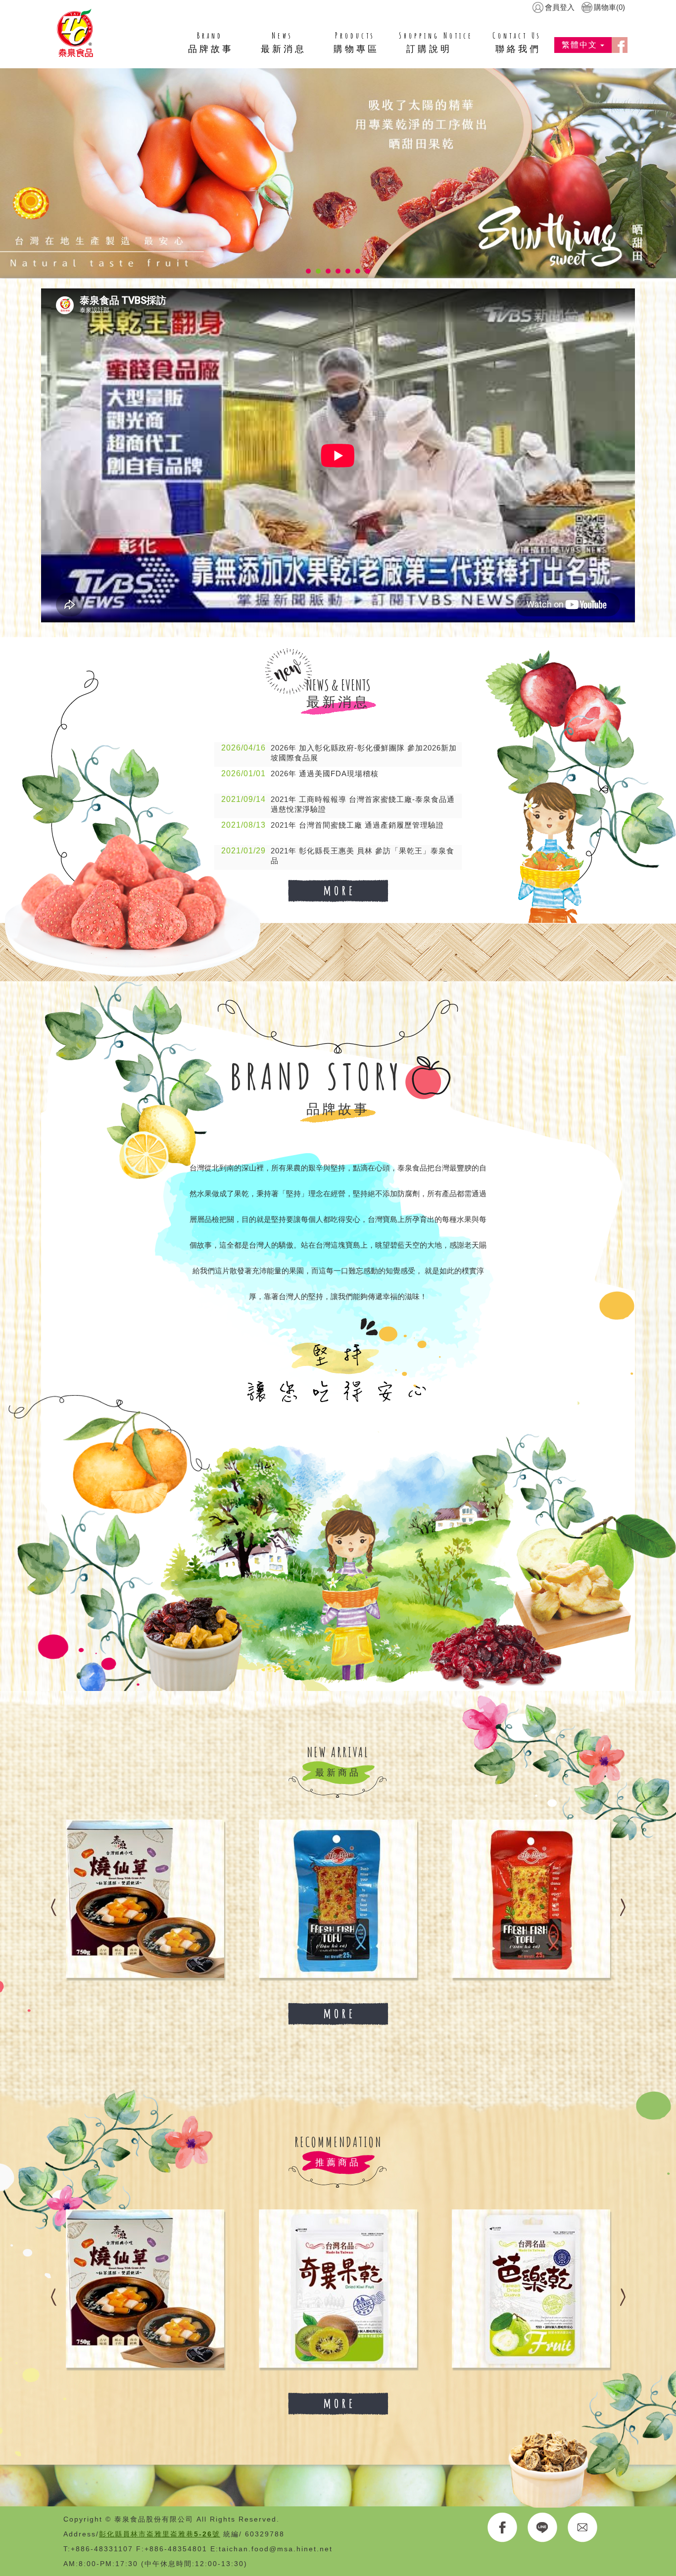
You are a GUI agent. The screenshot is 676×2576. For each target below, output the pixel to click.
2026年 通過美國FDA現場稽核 (300, 773)
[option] (203, 1899)
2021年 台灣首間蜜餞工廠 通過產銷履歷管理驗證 (333, 825)
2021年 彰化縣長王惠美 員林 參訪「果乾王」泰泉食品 (338, 856)
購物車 (609, 7)
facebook (620, 45)
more (338, 891)
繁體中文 (581, 45)
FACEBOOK (503, 2528)
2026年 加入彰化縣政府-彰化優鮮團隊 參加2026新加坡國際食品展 (339, 753)
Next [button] (623, 1899)
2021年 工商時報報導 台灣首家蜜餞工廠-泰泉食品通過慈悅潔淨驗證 (338, 804)
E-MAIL (583, 2528)
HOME (75, 33)
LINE (543, 2528)
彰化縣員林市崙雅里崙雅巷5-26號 (160, 2534)
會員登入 (560, 7)
